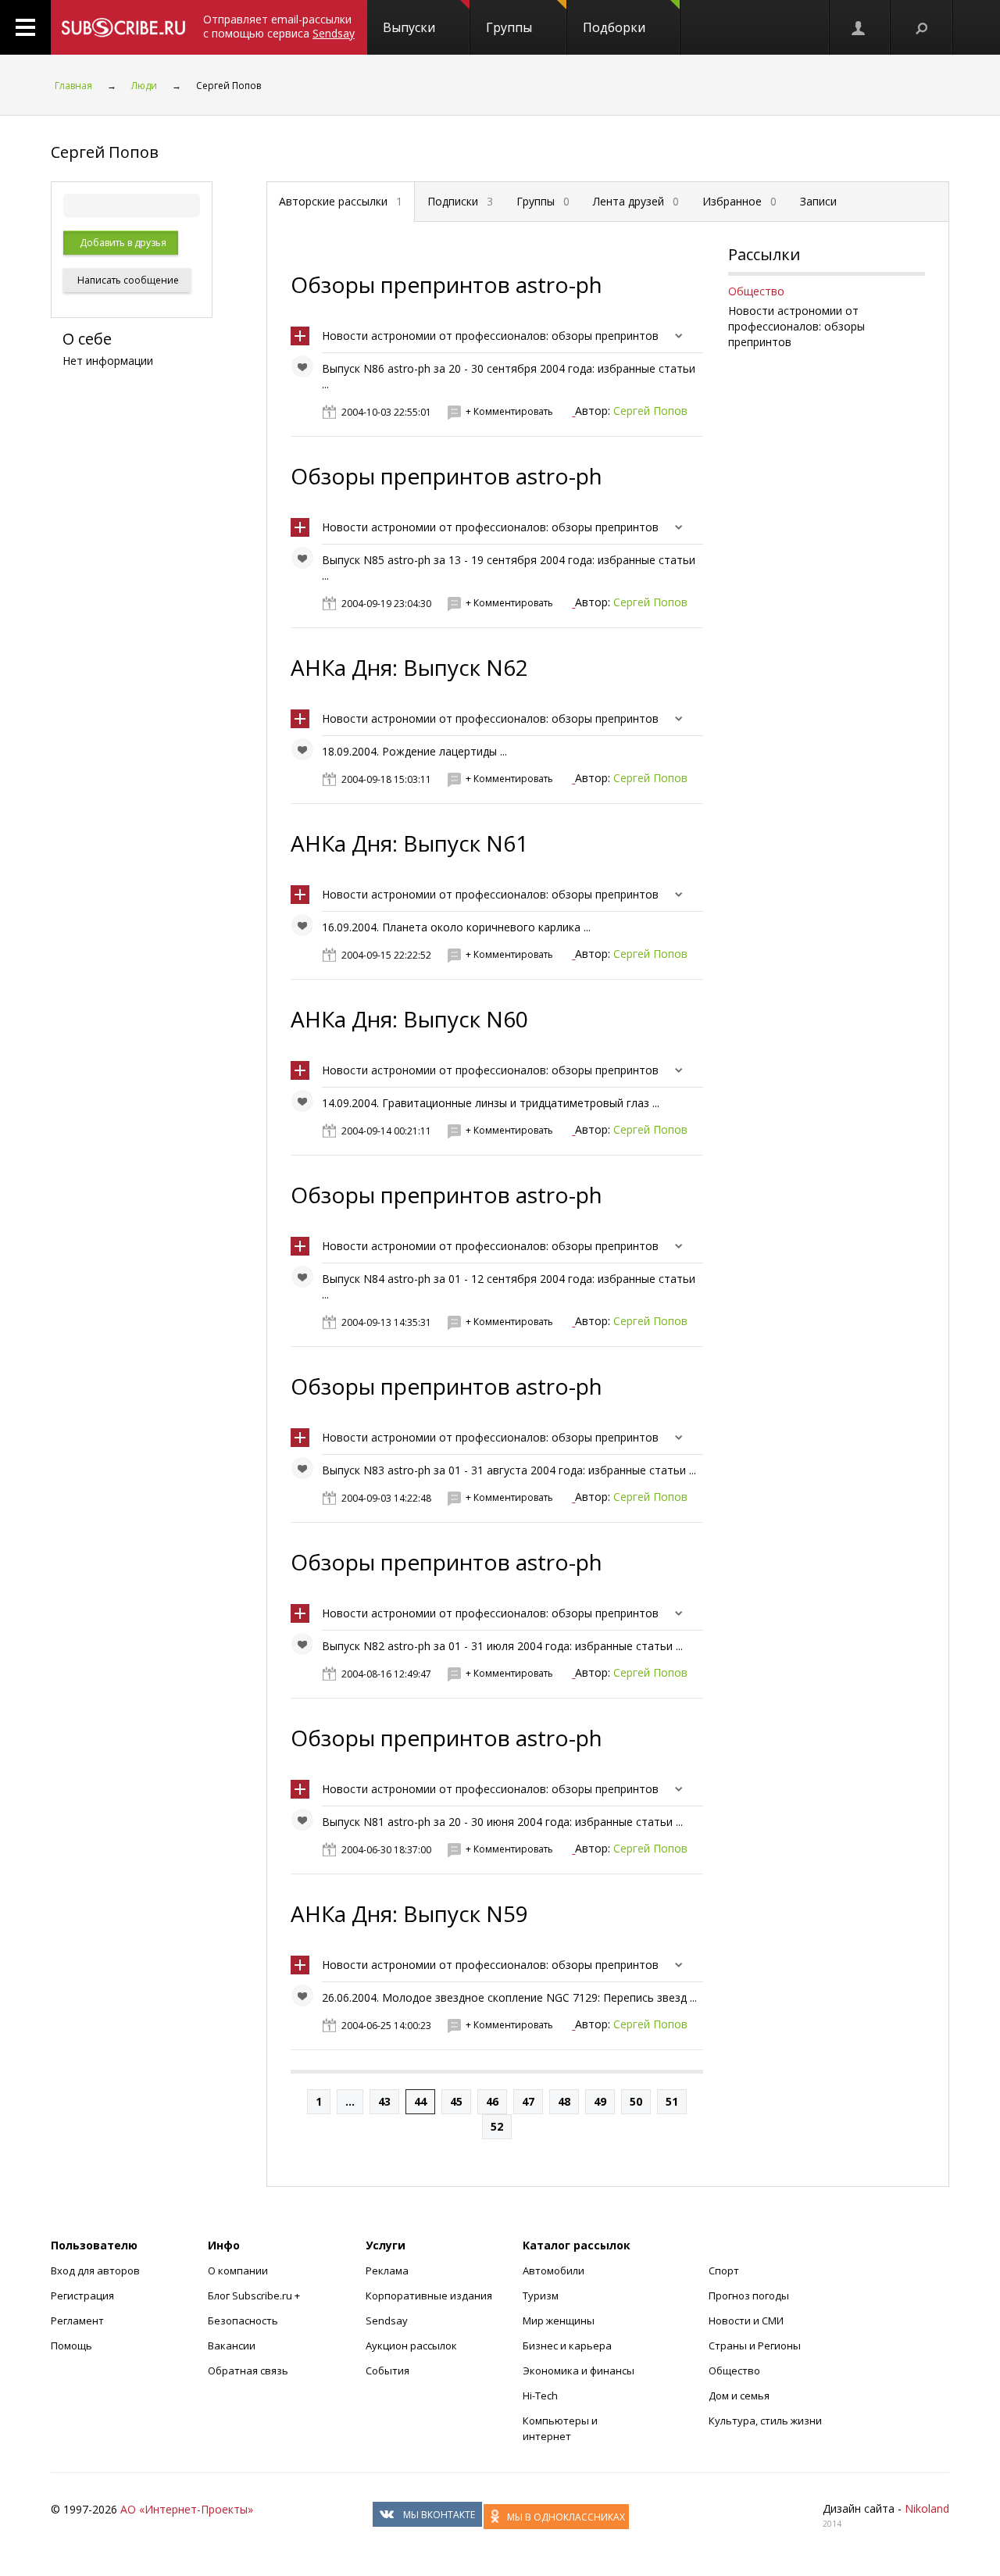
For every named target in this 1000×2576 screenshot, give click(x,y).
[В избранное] (306, 370)
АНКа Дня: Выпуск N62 (409, 667)
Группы (509, 27)
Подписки (460, 201)
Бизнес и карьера (567, 2346)
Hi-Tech (540, 2396)
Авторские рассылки (341, 201)
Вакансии (232, 2346)
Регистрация (82, 2296)
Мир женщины (559, 2321)
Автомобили (554, 2271)
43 (384, 2101)
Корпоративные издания (429, 2296)
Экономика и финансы (579, 2371)
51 (672, 2101)
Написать (127, 280)
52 (497, 2126)
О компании (238, 2271)
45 (456, 2101)
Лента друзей (636, 201)
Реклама (387, 2271)
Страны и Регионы (755, 2346)
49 (600, 2101)
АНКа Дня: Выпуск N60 (409, 1019)
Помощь (71, 2346)
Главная (73, 86)
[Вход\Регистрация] (859, 27)
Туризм (541, 2296)
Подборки (614, 27)
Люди (144, 86)
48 (564, 2101)
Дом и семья (739, 2396)
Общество (756, 291)
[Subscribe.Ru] (123, 27)
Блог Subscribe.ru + (255, 2296)
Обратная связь (248, 2371)
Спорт (724, 2271)
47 (528, 2101)
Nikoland (927, 2508)
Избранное (739, 201)
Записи (818, 201)
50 (636, 2101)
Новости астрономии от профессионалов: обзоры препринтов (490, 336)
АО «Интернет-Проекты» (187, 2509)
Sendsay (387, 2321)
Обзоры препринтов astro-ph (446, 284)
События (387, 2371)
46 (492, 2101)
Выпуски (409, 27)
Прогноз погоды (749, 2296)
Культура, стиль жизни (765, 2421)
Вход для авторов (95, 2271)
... (350, 2101)
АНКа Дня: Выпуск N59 (409, 1913)
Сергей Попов (650, 411)
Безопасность (243, 2321)
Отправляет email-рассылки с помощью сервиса (279, 26)
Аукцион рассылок (411, 2346)
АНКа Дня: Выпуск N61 (409, 843)
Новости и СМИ (746, 2321)
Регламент (77, 2321)
